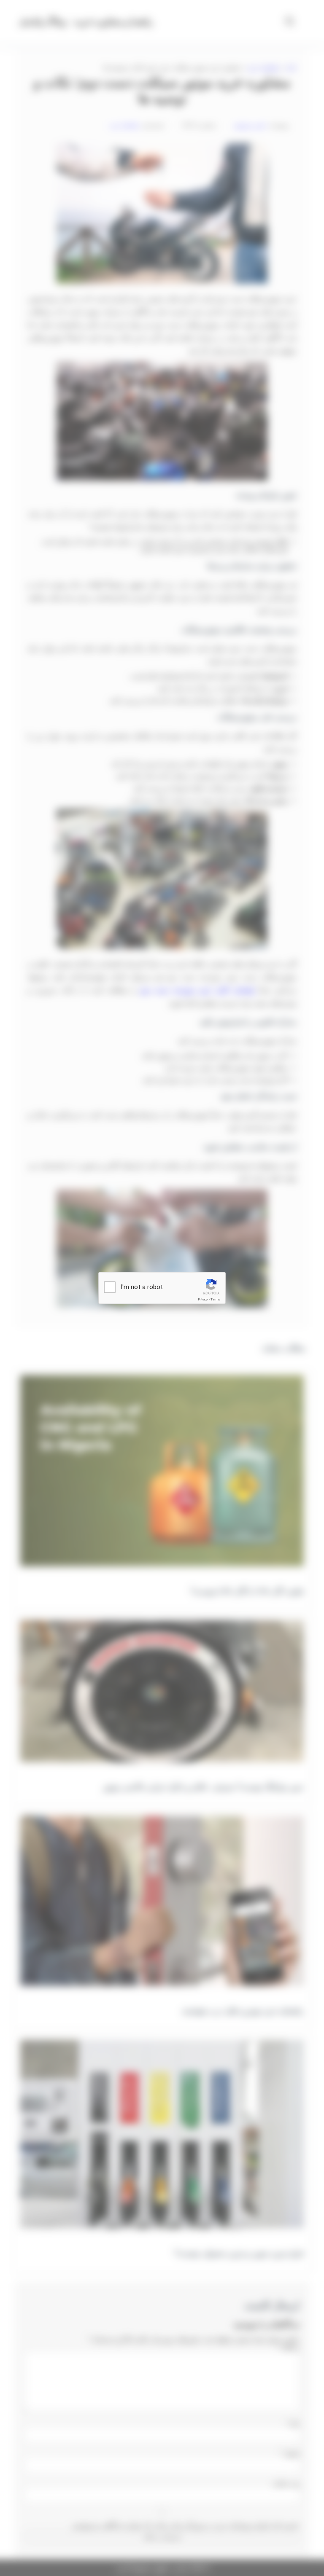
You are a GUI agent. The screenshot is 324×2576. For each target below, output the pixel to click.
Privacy (203, 1299)
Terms (216, 1299)
